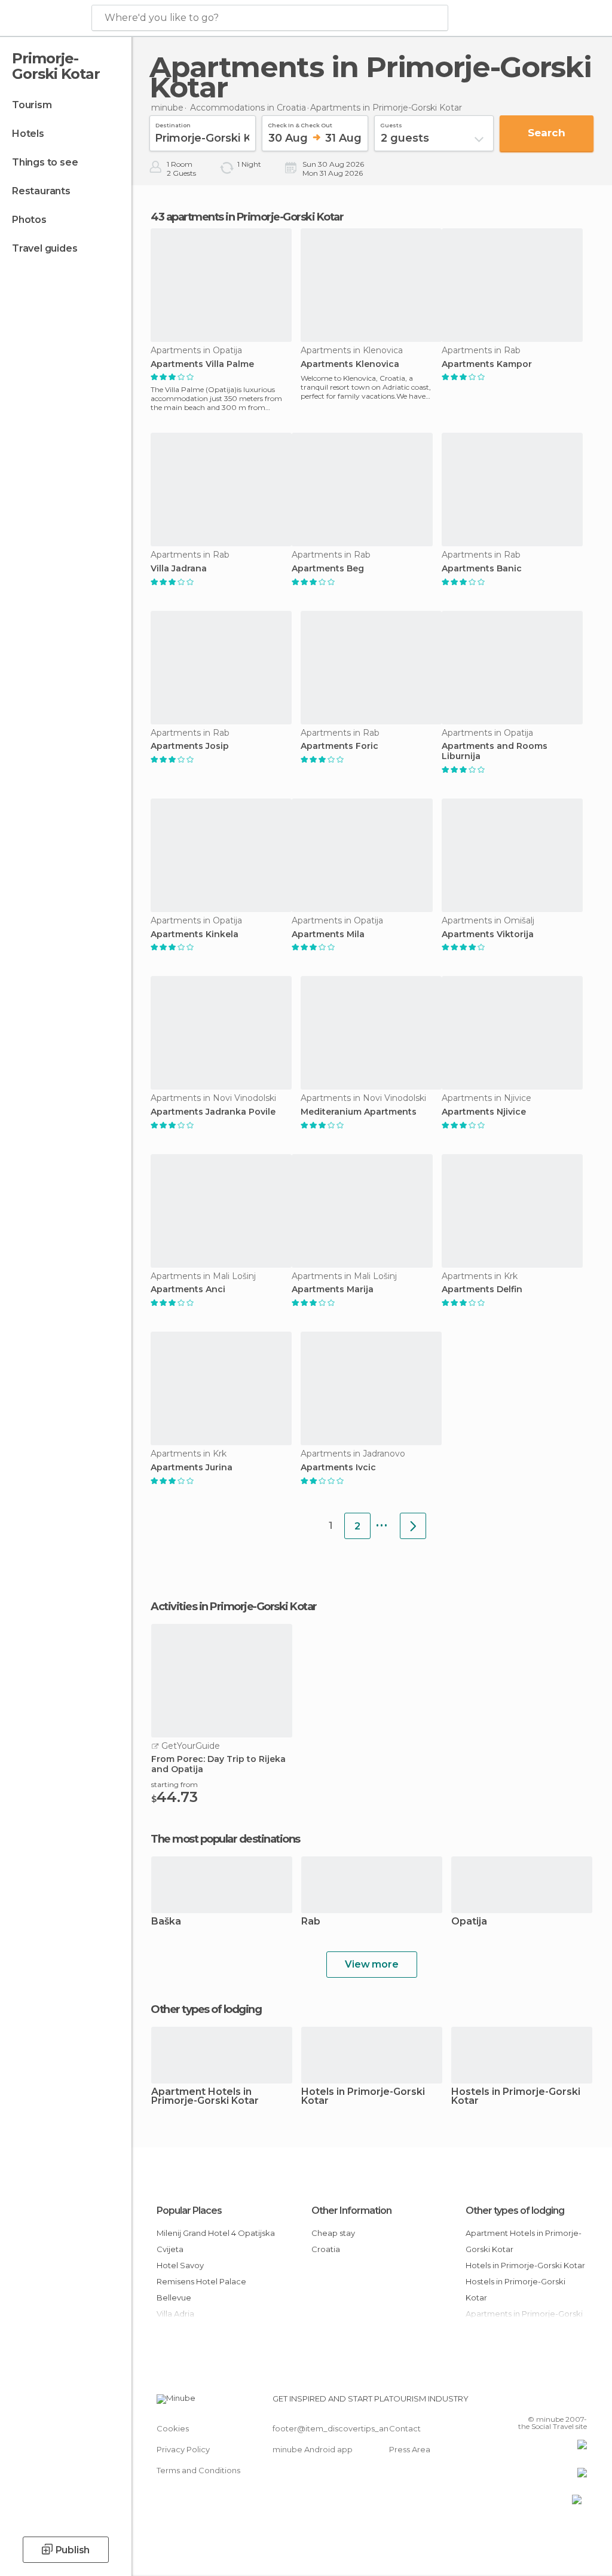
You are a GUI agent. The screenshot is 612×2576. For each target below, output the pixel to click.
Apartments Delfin (482, 1289)
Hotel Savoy (180, 2265)
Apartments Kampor (487, 364)
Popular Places (189, 2211)
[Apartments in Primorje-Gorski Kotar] (413, 1526)
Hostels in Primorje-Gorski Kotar (516, 2097)
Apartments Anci (188, 1289)
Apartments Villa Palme (202, 364)
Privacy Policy (183, 2449)
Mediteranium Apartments (359, 1112)
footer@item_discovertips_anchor (339, 2428)
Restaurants (41, 191)
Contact (405, 2428)
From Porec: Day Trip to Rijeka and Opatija (218, 1764)
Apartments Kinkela (195, 934)
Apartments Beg (328, 569)
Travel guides (45, 248)
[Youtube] (579, 2402)
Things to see (45, 162)
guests (391, 124)
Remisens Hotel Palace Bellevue (201, 2289)
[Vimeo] (564, 2402)
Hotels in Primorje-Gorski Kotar (363, 2097)
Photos (29, 220)
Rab (311, 1922)
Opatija (469, 1922)
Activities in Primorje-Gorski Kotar (234, 1607)
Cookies (173, 2428)
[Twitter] (548, 2402)
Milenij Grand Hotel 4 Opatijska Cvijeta (216, 2241)
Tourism (32, 105)
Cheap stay (333, 2233)
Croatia (326, 2249)
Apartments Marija (333, 1289)
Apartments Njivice (484, 1112)
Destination (173, 124)
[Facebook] (533, 2402)
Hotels (28, 134)
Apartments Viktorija (488, 934)
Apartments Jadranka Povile (213, 1112)
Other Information (351, 2211)
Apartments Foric (339, 746)
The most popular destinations (225, 1839)
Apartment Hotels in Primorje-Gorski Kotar (205, 2097)
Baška (166, 1922)
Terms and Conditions (198, 2470)
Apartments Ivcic (338, 1468)
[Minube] (45, 19)
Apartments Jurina (192, 1468)
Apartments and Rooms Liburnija (495, 751)
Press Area (410, 2449)
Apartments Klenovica (350, 364)
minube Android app (313, 2449)
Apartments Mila (328, 934)
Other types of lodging (515, 2211)
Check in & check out (300, 124)
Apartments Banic (482, 569)
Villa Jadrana (179, 569)
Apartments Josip (190, 746)
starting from (175, 1784)
